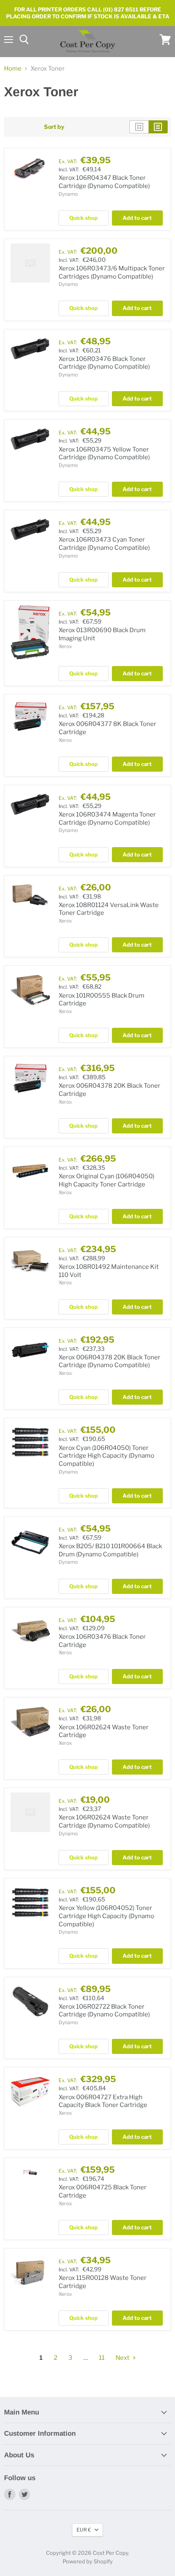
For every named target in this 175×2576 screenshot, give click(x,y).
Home (13, 69)
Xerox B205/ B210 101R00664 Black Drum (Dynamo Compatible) (110, 1550)
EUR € (84, 2530)
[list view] (158, 127)
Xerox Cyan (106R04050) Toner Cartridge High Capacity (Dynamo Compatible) (106, 1456)
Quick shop (83, 218)
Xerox (65, 646)
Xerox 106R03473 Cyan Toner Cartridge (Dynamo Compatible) (104, 544)
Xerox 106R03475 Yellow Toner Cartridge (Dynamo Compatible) (104, 454)
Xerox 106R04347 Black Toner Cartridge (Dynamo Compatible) (104, 182)
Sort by (54, 127)
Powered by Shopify (88, 2561)
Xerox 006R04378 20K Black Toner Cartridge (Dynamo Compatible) (109, 1361)
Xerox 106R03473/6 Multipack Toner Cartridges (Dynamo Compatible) (112, 272)
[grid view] (139, 127)
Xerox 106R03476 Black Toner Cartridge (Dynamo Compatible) (104, 363)
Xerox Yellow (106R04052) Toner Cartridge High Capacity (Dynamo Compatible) (106, 1916)
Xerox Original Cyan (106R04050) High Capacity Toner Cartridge (106, 1180)
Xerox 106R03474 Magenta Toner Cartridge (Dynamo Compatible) (107, 819)
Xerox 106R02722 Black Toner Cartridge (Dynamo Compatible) (104, 2011)
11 (102, 2358)
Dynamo (68, 194)
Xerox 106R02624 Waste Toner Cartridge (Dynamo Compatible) (104, 1821)
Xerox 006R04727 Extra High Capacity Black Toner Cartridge (103, 2101)
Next (123, 2358)
